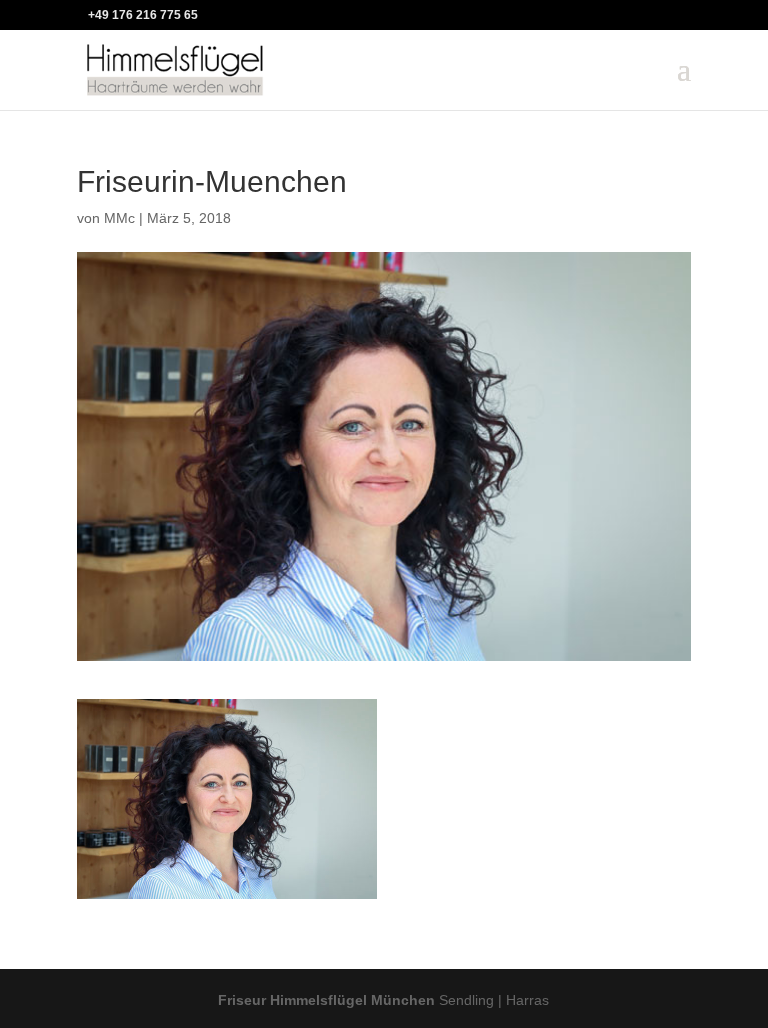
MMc (119, 218)
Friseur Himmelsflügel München (326, 1000)
